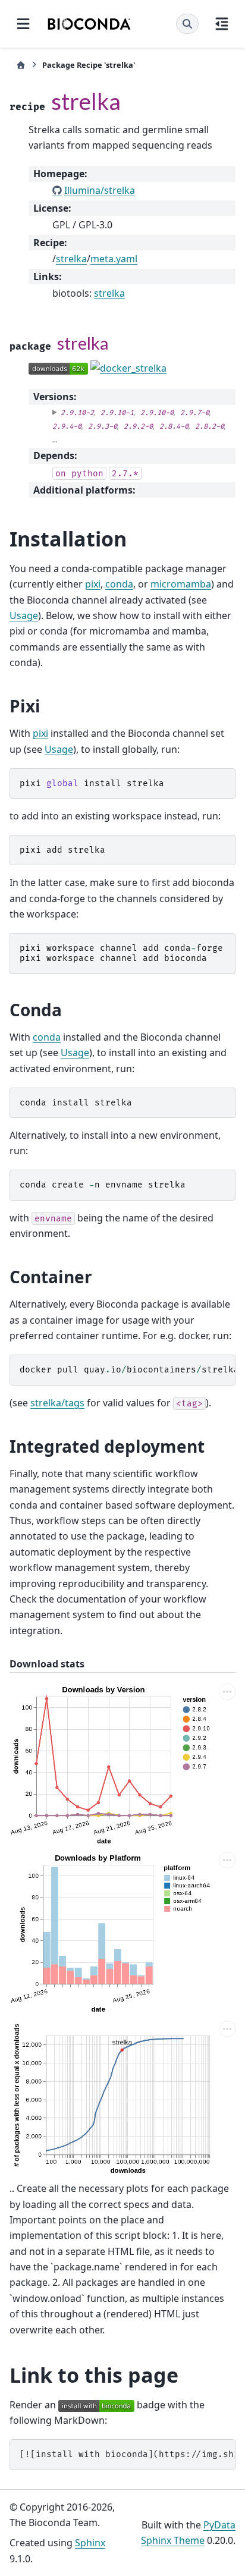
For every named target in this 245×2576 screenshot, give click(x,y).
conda (119, 584)
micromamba (181, 584)
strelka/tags (57, 1403)
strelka (71, 259)
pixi (93, 584)
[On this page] (222, 24)
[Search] (187, 24)
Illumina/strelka (100, 190)
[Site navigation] (23, 24)
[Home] (21, 65)
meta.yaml (114, 259)
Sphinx (90, 2543)
